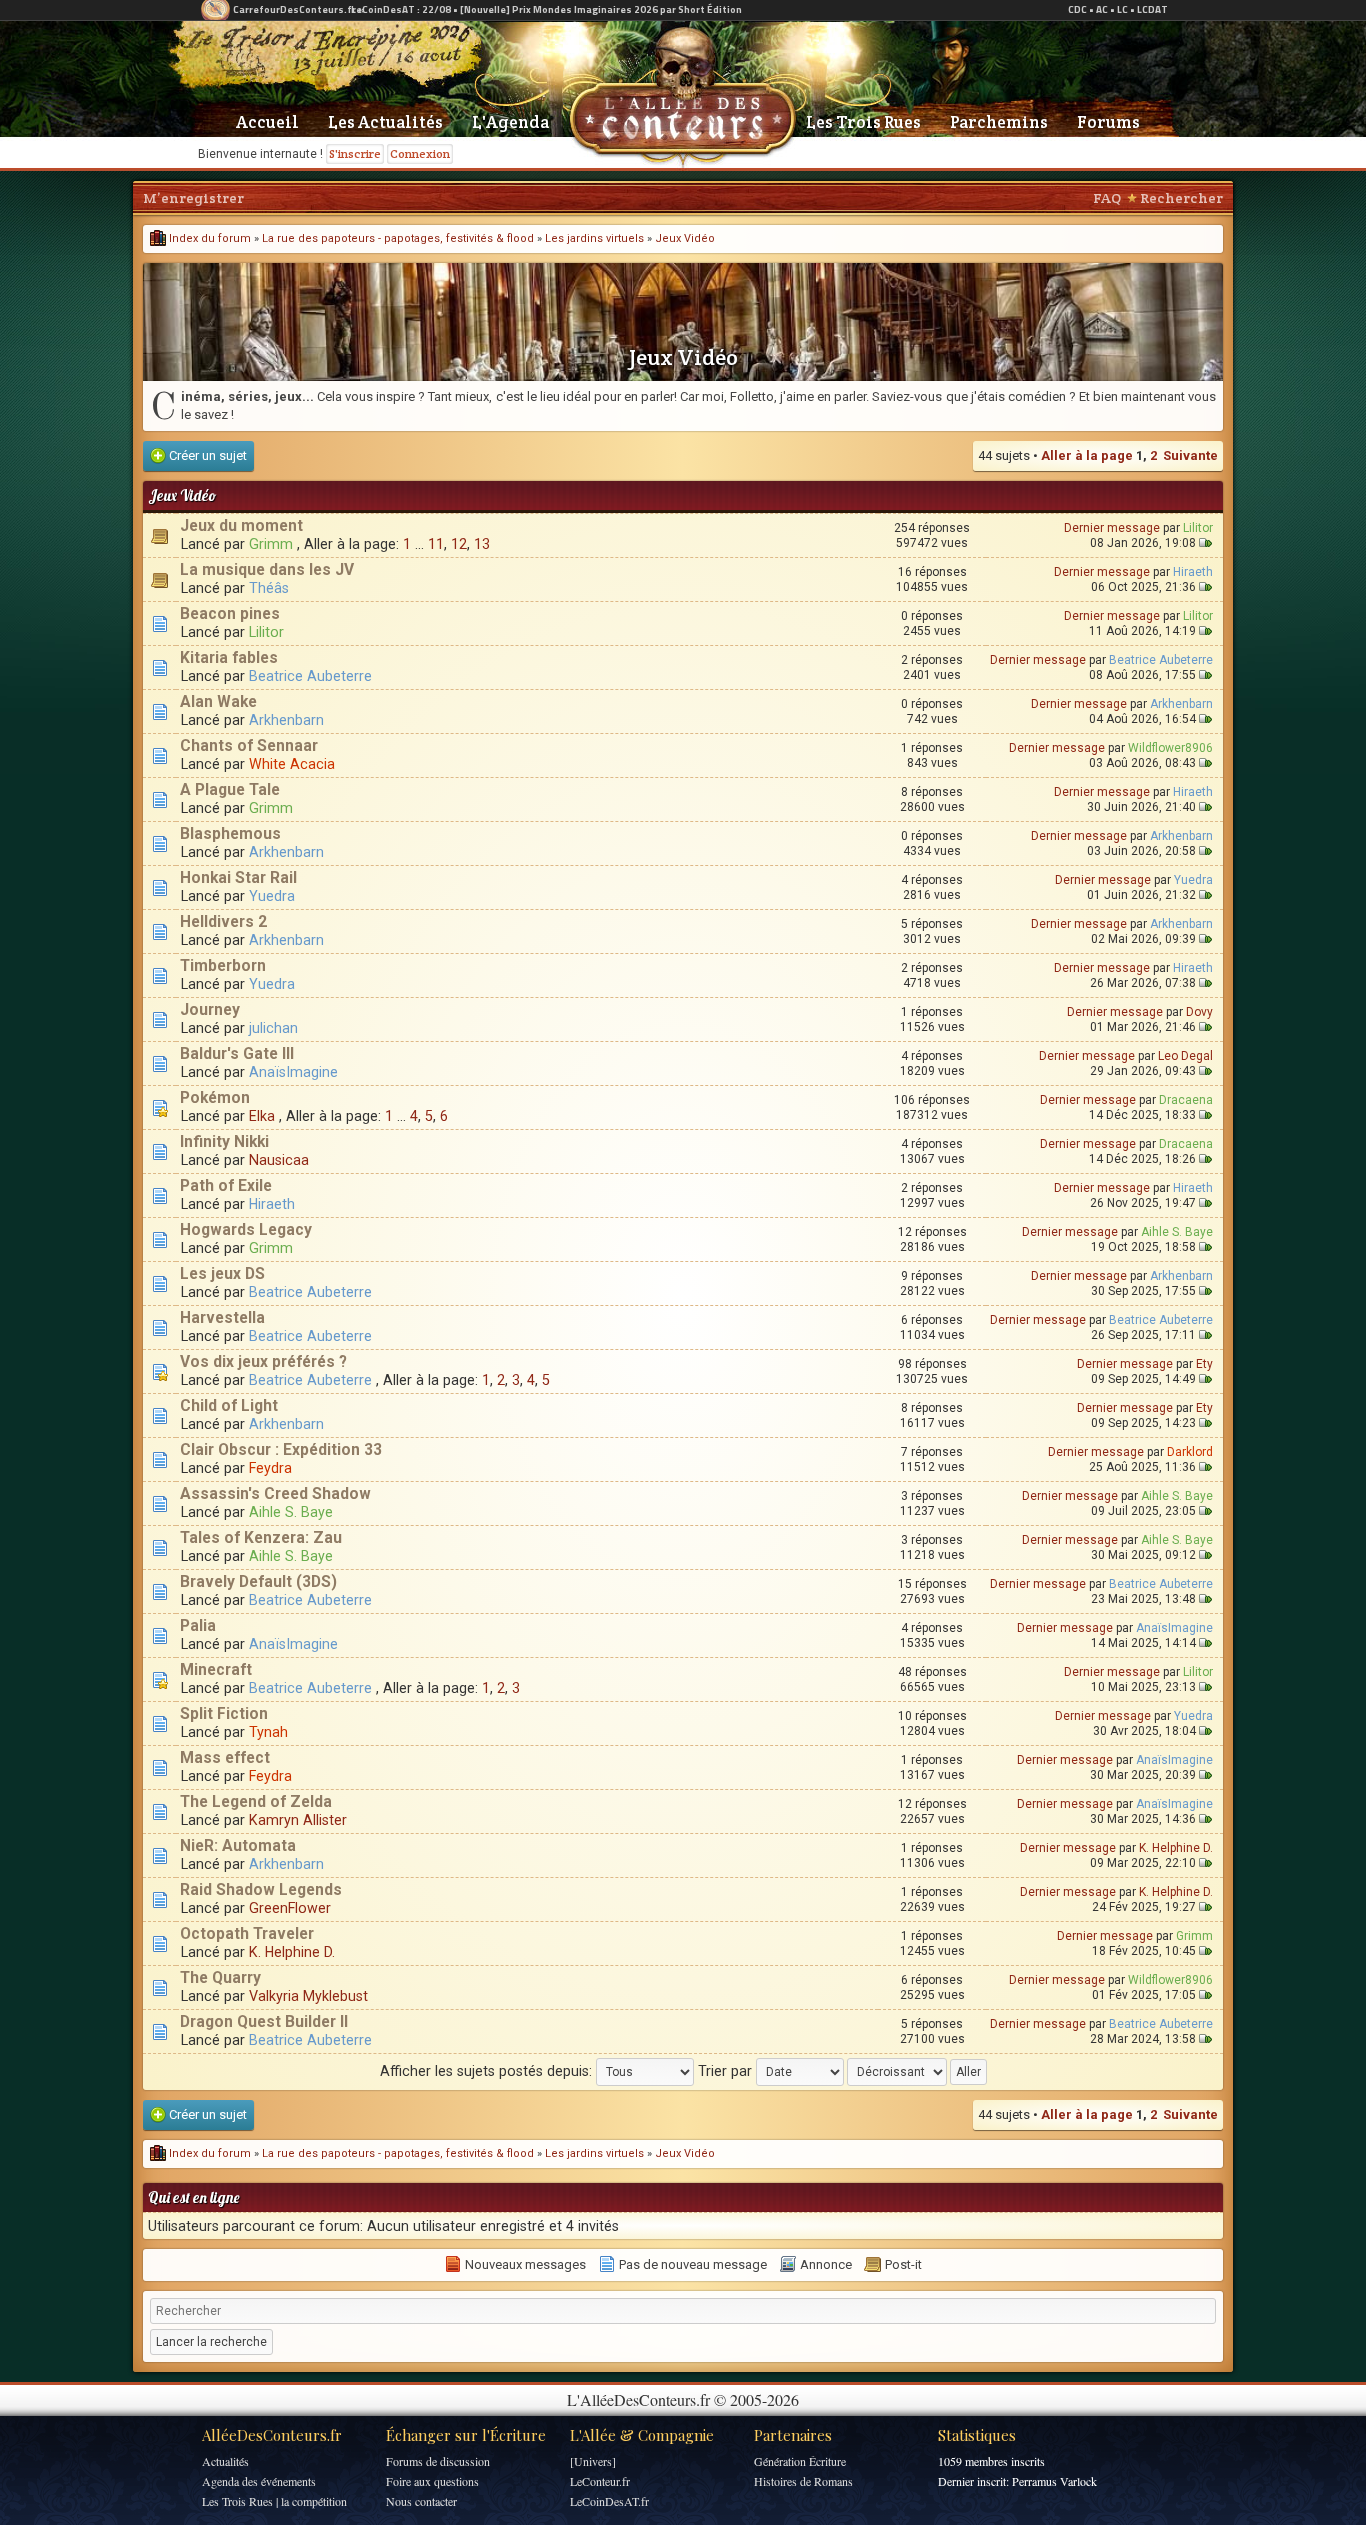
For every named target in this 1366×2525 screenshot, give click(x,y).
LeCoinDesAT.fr (609, 2501)
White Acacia (292, 764)
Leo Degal (1185, 1056)
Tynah (268, 1732)
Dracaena (1186, 1100)
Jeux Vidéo (685, 238)
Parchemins (999, 122)
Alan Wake (218, 702)
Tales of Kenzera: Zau (261, 1538)
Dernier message (1112, 528)
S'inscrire (355, 153)
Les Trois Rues (863, 122)
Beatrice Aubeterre (310, 676)
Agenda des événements (259, 2481)
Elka (262, 1116)
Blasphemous (230, 834)
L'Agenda (510, 122)
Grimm (271, 544)
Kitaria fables (229, 658)
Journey (210, 1010)
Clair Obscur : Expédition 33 (281, 1450)
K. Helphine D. (1176, 1848)
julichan (273, 1028)
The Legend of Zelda (256, 1802)
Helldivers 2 (223, 922)
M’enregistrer (193, 198)
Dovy (1199, 1012)
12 (459, 544)
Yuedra (272, 896)
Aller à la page (1087, 455)
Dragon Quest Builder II (264, 2022)
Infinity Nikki (224, 1142)
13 (482, 544)
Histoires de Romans (803, 2481)
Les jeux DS (222, 1274)
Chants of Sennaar (249, 746)
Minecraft (216, 1670)
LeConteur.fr (600, 2481)
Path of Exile (226, 1186)
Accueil (267, 122)
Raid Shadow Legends (261, 1890)
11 (436, 544)
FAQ (1107, 198)
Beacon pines (230, 614)
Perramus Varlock (1054, 2481)
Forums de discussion (438, 2461)
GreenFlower (290, 1908)
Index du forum (208, 238)
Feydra (270, 1468)
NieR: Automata (238, 1846)
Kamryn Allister (298, 1820)
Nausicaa (279, 1160)
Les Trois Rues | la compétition (274, 2501)
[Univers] (593, 2461)
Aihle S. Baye (1177, 1232)
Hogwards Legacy (246, 1230)
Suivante (1190, 455)
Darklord (1190, 1452)
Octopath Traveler (247, 1934)
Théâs (269, 588)
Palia (198, 1626)
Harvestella (222, 1318)
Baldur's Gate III (237, 1054)
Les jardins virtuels (594, 238)
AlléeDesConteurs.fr (272, 2435)
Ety (1204, 1364)
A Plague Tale (230, 790)
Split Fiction (224, 1714)
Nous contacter (421, 2501)
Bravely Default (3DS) (258, 1582)
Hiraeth (1193, 572)
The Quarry (220, 1978)
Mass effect (225, 1758)
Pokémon (215, 1098)
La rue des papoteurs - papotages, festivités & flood (398, 238)
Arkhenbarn (286, 720)
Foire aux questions (432, 2481)
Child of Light (229, 1406)
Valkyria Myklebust (308, 1996)
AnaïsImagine (293, 1072)
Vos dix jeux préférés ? (263, 1362)
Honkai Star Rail (238, 878)
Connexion (420, 153)
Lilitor (1198, 528)
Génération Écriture (800, 2461)
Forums (1108, 122)
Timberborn (223, 966)
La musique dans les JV (267, 570)
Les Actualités (385, 122)
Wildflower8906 (1170, 748)
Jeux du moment (241, 526)
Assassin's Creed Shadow (275, 1494)
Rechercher (1181, 198)
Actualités (225, 2461)
